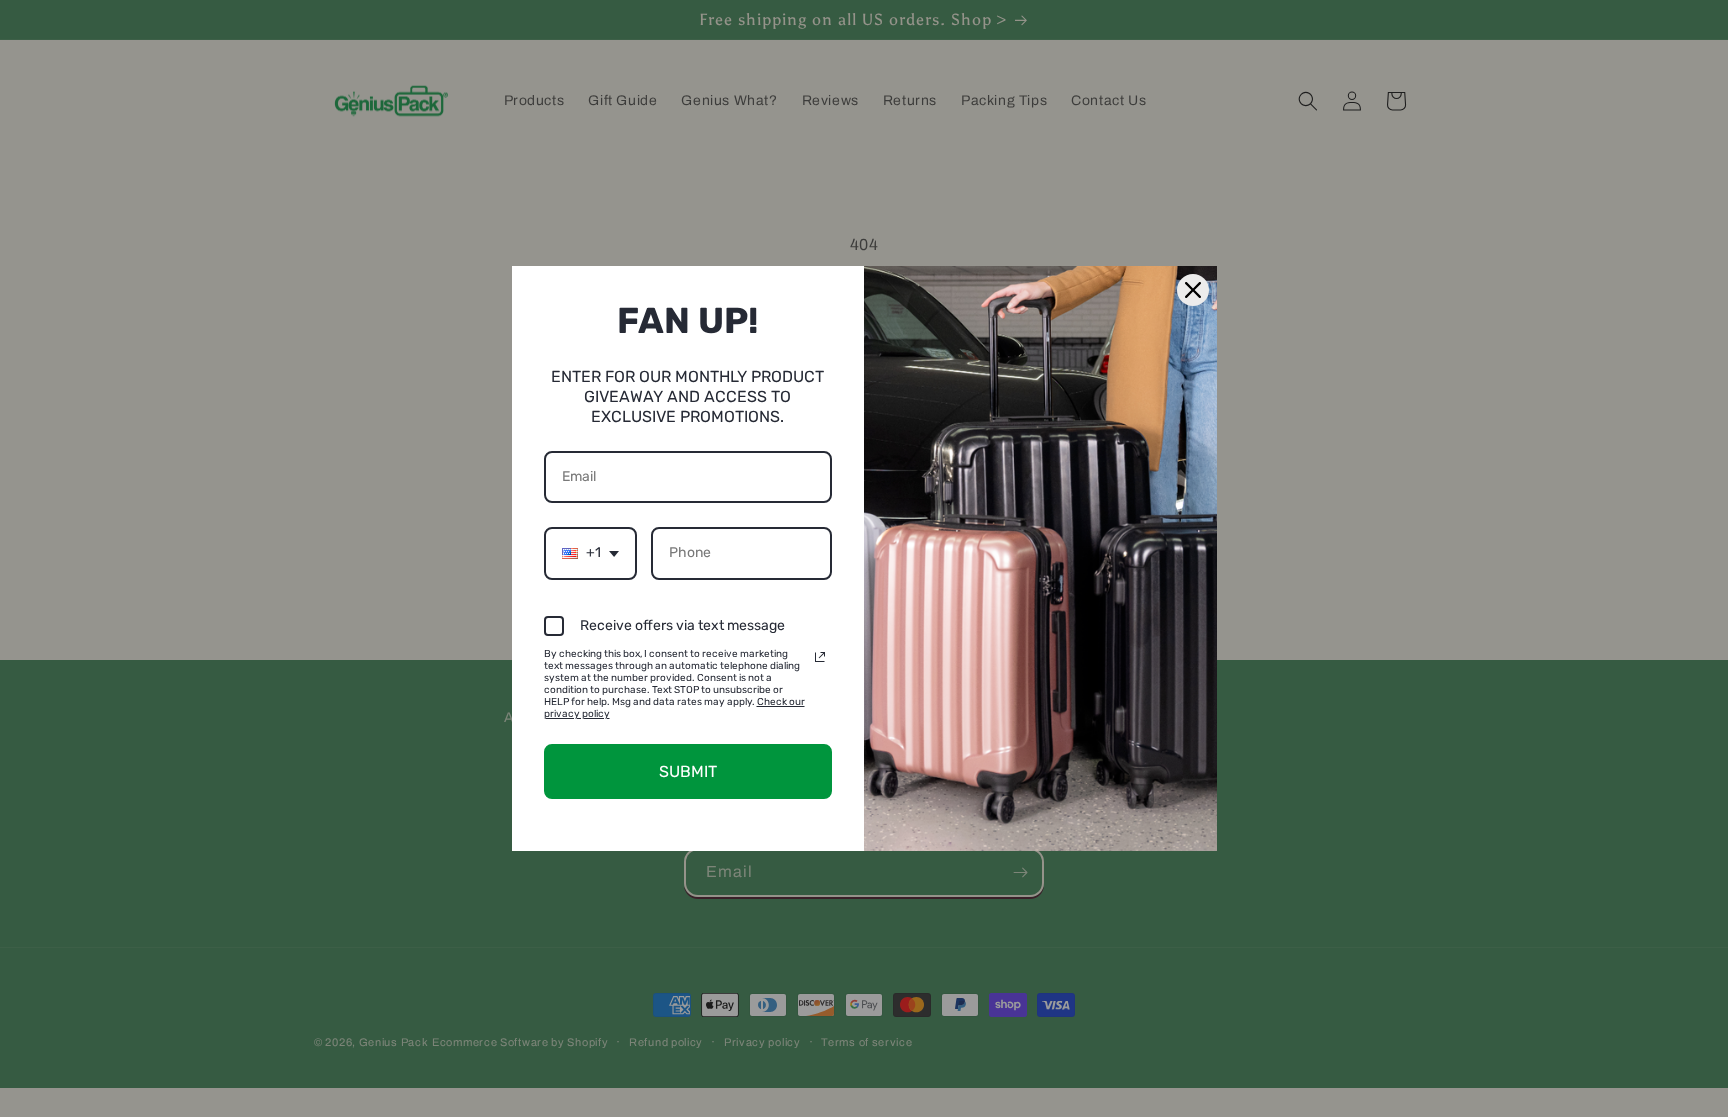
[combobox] (590, 553)
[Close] (1193, 290)
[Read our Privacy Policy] (820, 657)
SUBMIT (688, 771)
